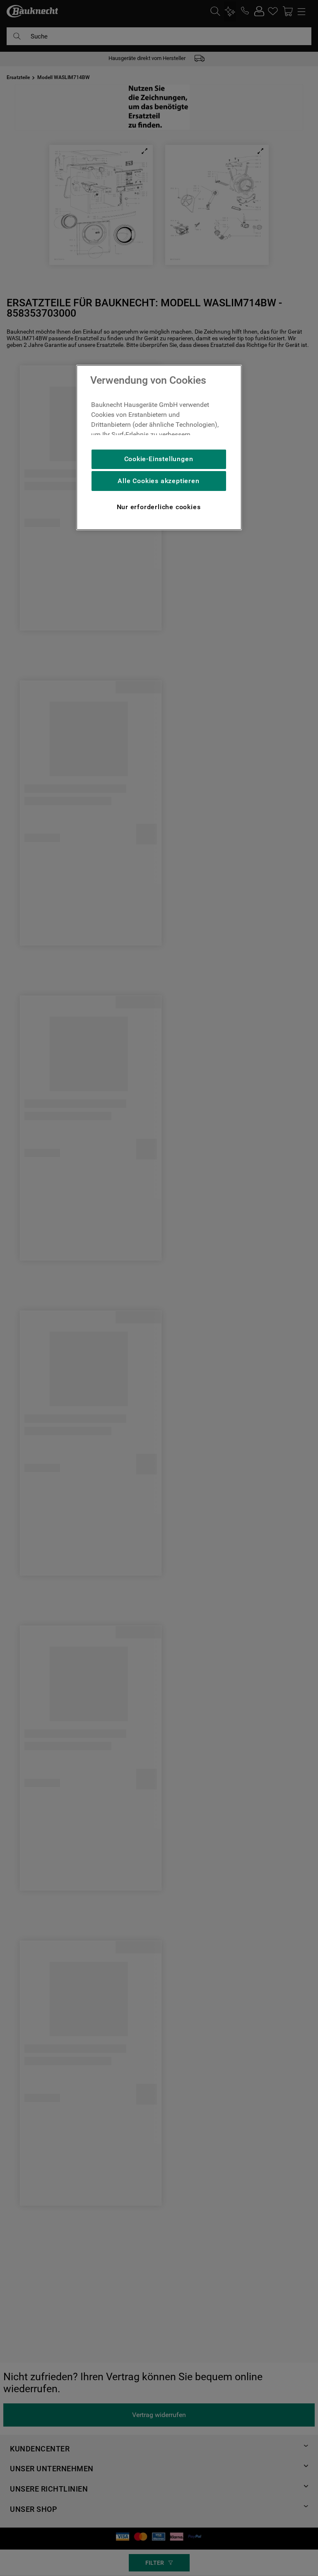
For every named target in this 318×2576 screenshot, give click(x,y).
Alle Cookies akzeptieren (158, 481)
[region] (159, 447)
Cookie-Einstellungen (159, 459)
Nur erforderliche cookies (159, 507)
